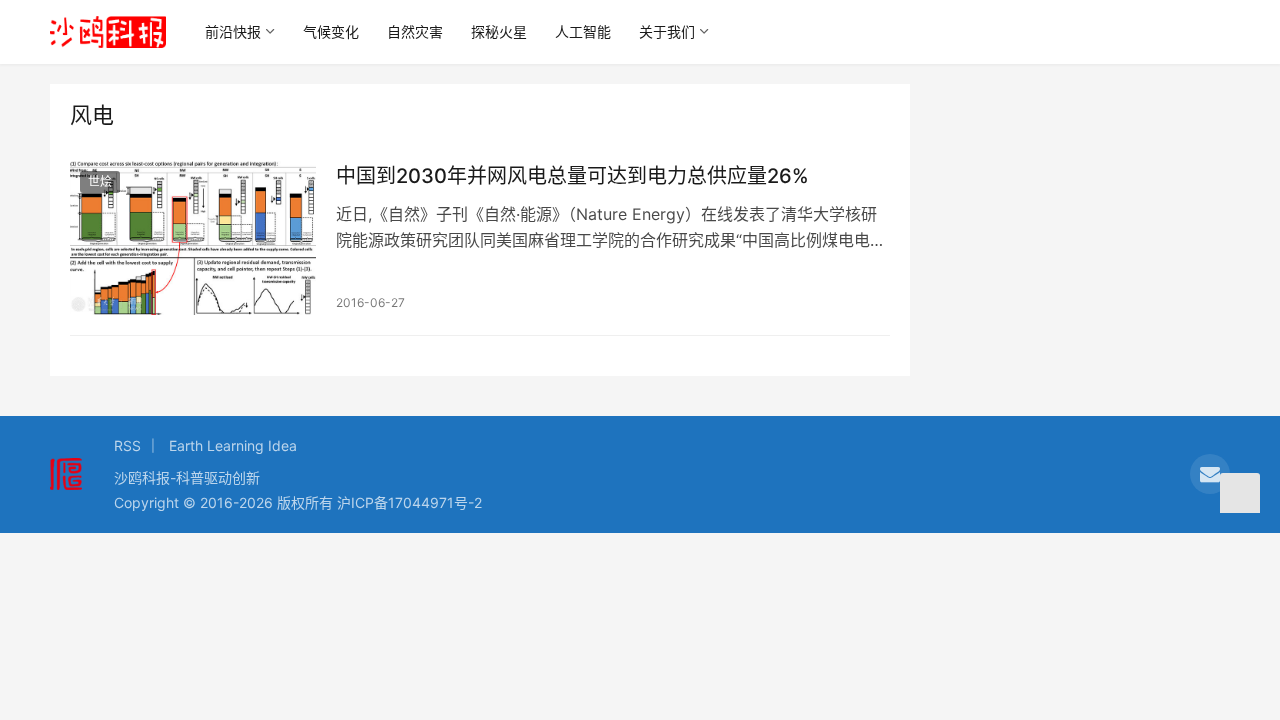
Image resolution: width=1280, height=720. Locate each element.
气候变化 (331, 31)
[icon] (1210, 474)
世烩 (100, 181)
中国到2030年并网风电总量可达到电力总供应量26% (572, 176)
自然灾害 (415, 31)
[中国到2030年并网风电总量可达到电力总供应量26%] (193, 238)
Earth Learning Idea (233, 445)
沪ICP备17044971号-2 (409, 502)
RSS (127, 445)
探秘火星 (499, 31)
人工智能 (583, 31)
